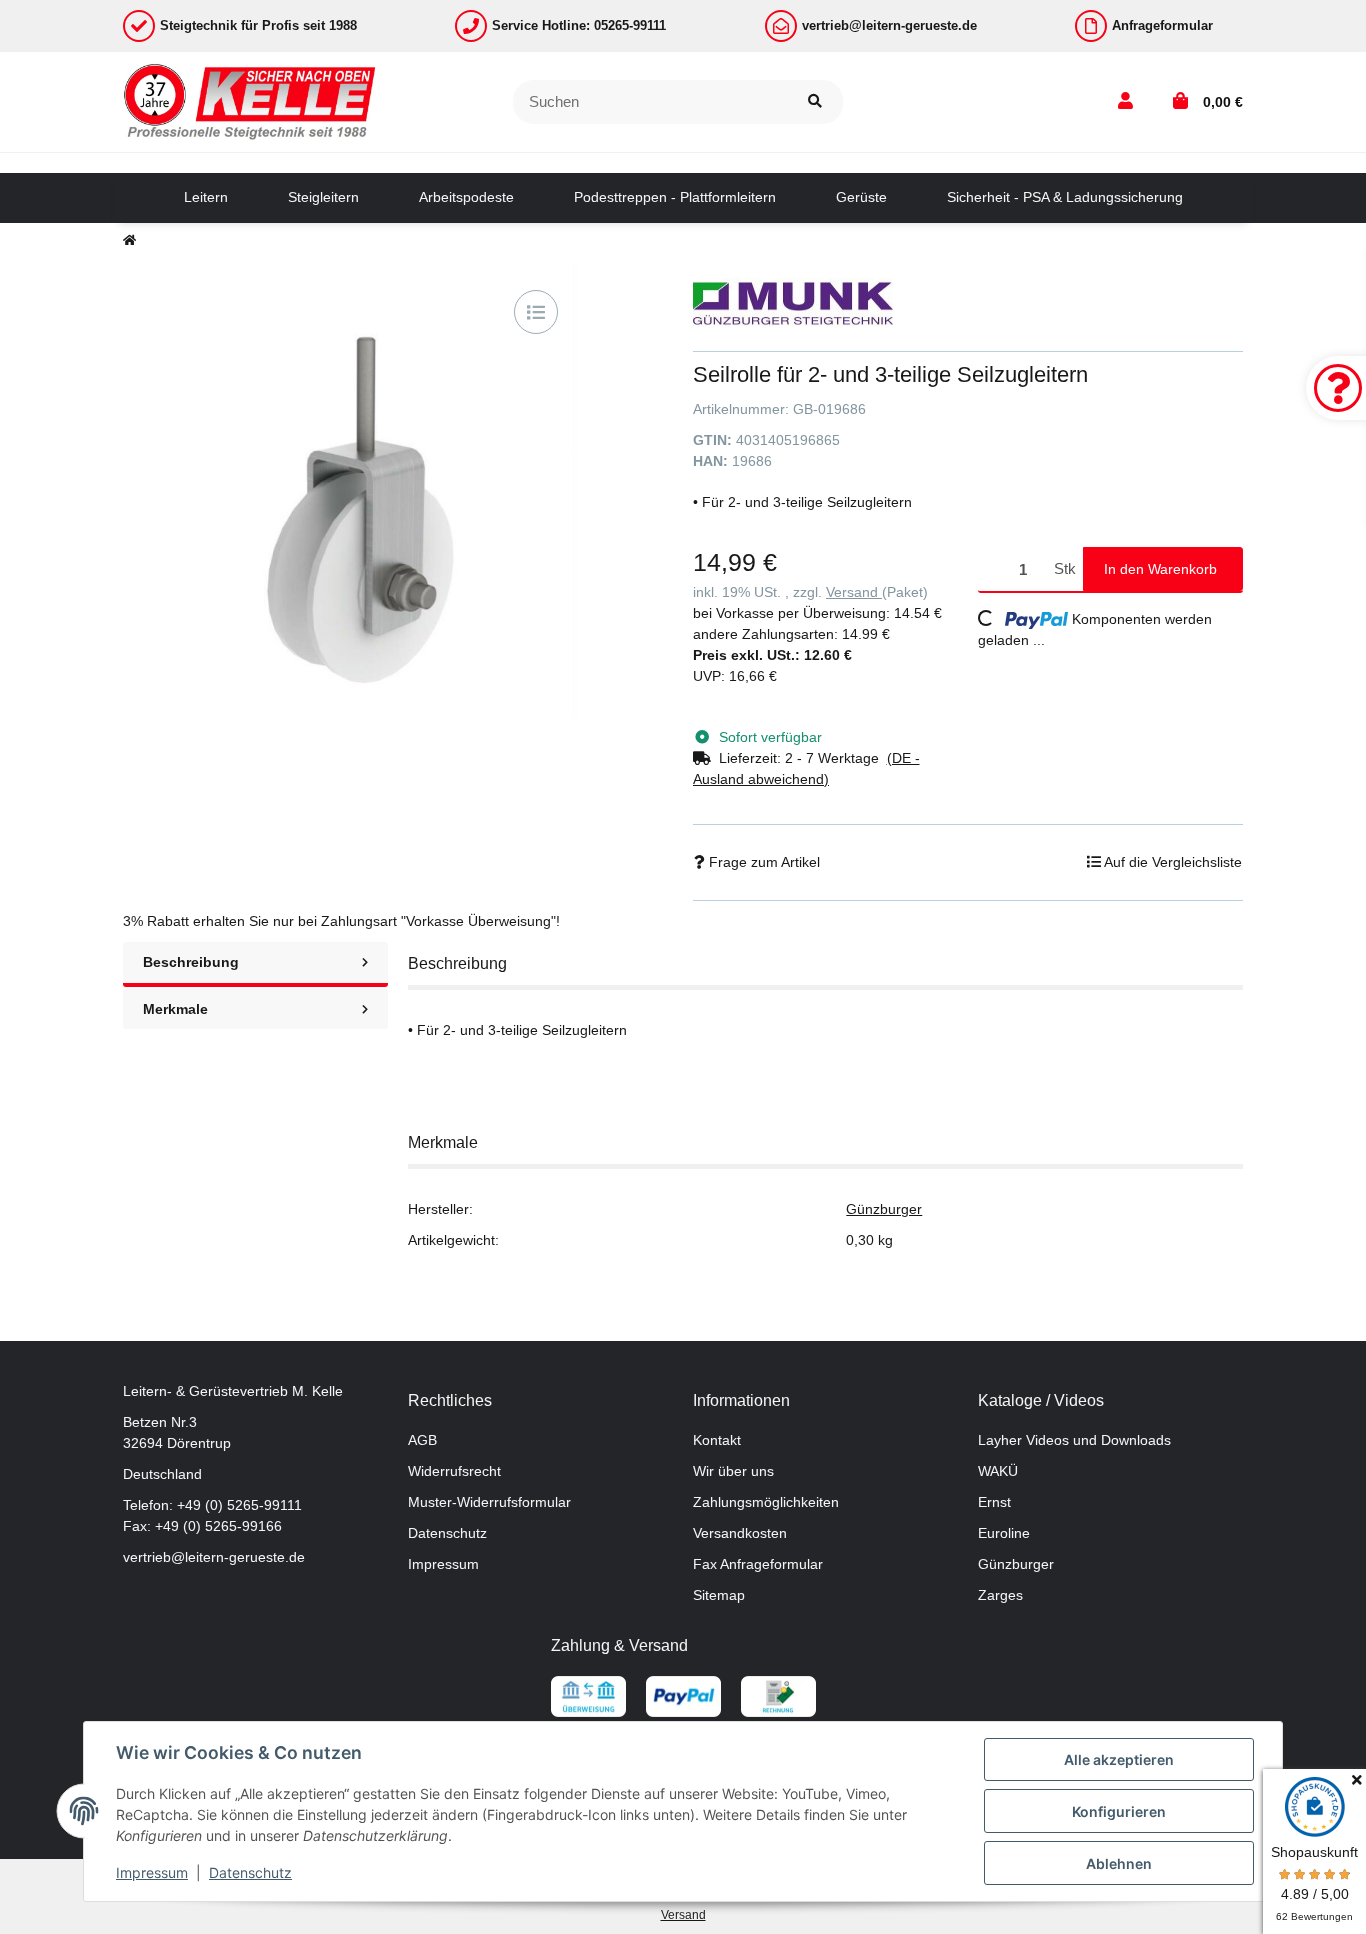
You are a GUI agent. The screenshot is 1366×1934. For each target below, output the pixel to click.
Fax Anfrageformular (758, 1564)
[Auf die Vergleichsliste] (536, 312)
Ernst (994, 1502)
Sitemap (719, 1595)
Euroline (1004, 1533)
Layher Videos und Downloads (1074, 1440)
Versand (854, 592)
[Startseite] (129, 240)
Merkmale (175, 1009)
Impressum (443, 1564)
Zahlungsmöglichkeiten (766, 1502)
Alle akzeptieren (1119, 1759)
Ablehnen (1119, 1863)
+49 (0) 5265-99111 (239, 1505)
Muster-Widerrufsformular (489, 1502)
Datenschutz (447, 1533)
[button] (1125, 102)
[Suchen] (815, 102)
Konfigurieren (1119, 1811)
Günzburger (884, 1209)
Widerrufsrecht (454, 1471)
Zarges (1000, 1595)
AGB (422, 1440)
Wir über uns (733, 1471)
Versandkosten (740, 1533)
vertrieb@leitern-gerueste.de (214, 1557)
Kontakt (717, 1440)
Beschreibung (191, 962)
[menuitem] (206, 198)
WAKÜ (998, 1471)
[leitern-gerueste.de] (250, 101)
